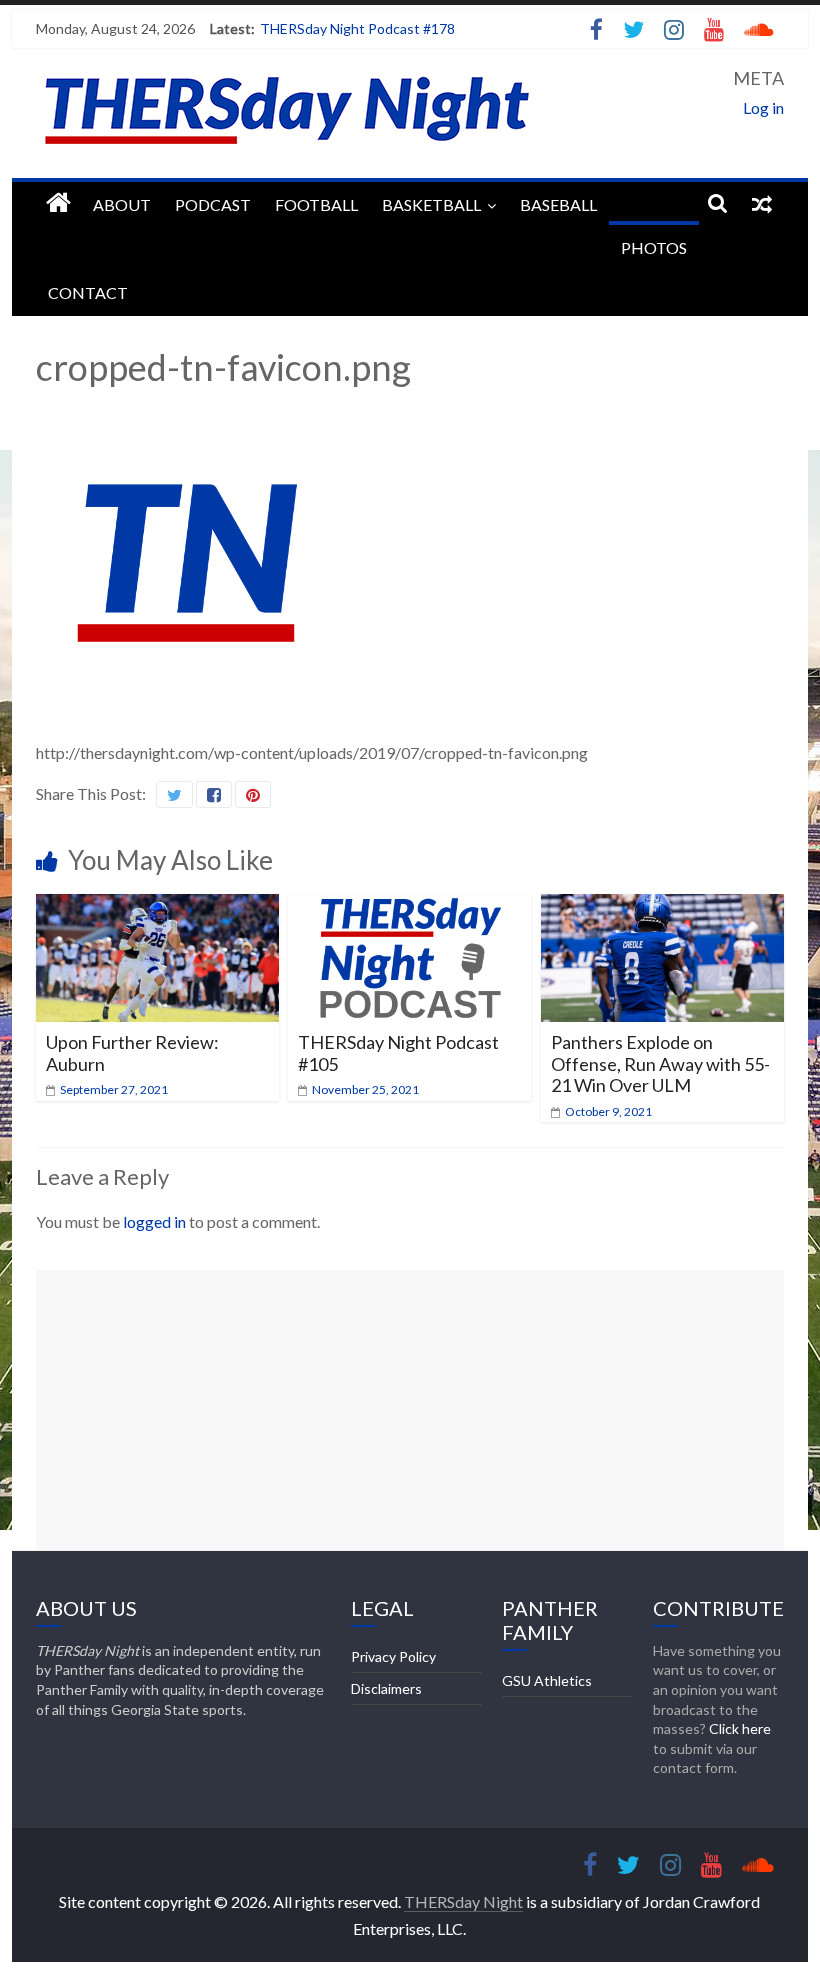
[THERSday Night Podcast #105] (409, 906)
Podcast (213, 204)
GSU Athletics (547, 1680)
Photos (654, 247)
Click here (740, 1728)
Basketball (431, 204)
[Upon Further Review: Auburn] (157, 906)
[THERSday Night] (58, 203)
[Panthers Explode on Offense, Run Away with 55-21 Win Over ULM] (662, 906)
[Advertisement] (410, 1410)
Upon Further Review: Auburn (132, 1053)
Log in (763, 107)
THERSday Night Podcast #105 (398, 1053)
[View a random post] (762, 203)
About (122, 204)
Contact (88, 292)
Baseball (558, 204)
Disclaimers (386, 1688)
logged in (154, 1221)
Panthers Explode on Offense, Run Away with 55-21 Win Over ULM (660, 1063)
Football (316, 204)
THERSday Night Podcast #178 (357, 28)
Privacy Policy (393, 1656)
